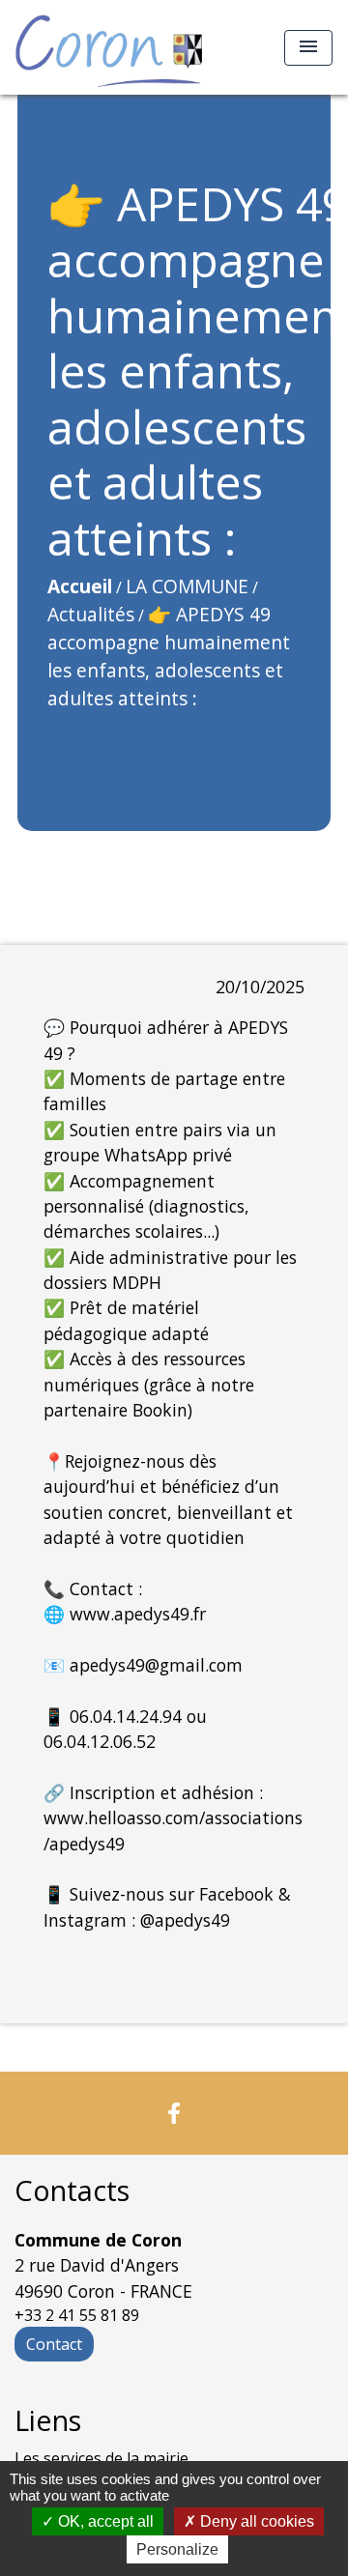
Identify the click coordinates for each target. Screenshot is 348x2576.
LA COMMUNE (187, 586)
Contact (54, 2344)
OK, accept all (104, 2521)
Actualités (91, 614)
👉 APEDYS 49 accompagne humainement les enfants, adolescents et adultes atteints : (169, 656)
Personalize (177, 2549)
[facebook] (174, 2113)
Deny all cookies (255, 2521)
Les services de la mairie (101, 2458)
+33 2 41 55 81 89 (77, 2315)
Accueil (80, 586)
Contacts (72, 2191)
